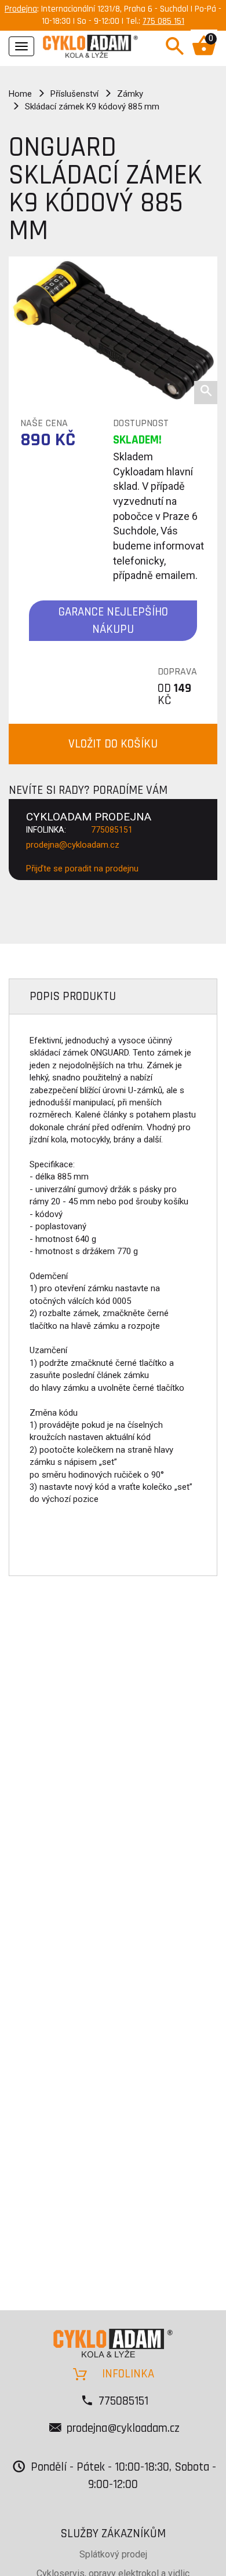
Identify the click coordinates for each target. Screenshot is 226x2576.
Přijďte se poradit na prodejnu (82, 869)
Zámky (130, 94)
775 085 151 (163, 21)
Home (20, 94)
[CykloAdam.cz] (90, 45)
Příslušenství (74, 94)
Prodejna (21, 9)
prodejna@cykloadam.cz (73, 845)
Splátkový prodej (113, 2554)
